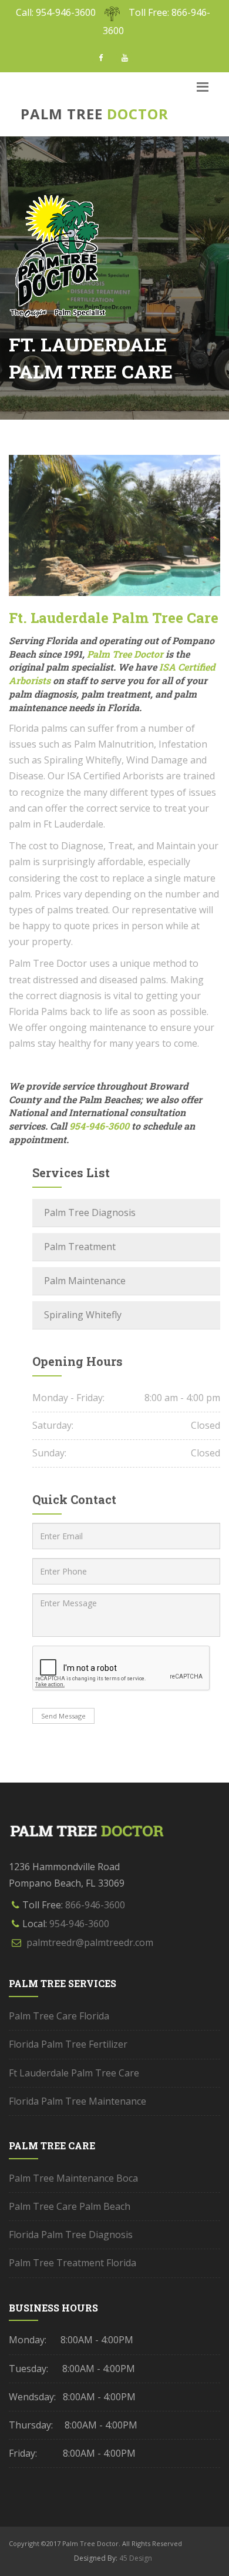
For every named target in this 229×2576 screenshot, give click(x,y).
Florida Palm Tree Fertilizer (68, 2044)
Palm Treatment (80, 1247)
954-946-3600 (79, 1924)
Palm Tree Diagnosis (90, 1212)
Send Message (63, 1716)
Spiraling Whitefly (83, 1315)
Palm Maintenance (85, 1281)
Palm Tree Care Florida (59, 2016)
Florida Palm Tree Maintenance (78, 2101)
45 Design (135, 2558)
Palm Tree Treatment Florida (73, 2263)
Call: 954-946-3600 (56, 12)
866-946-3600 (95, 1905)
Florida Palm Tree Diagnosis (71, 2235)
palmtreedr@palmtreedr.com (90, 1942)
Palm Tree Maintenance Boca (73, 2178)
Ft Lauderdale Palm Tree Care (74, 2073)
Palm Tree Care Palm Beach (70, 2206)
